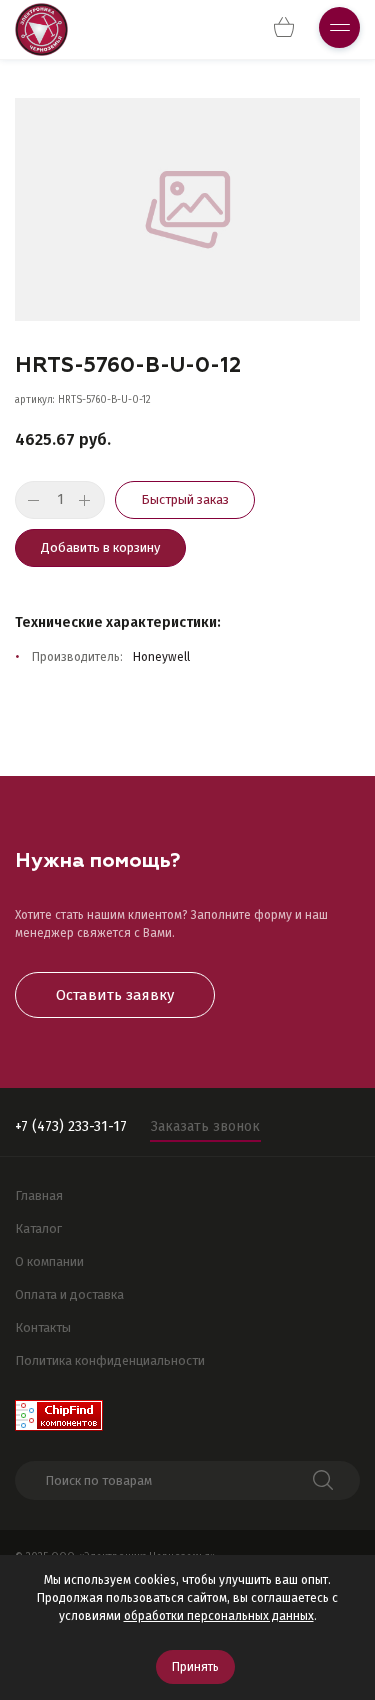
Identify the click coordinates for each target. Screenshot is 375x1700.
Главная (39, 1195)
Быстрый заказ (185, 499)
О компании (49, 1261)
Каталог (38, 1228)
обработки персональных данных (219, 1616)
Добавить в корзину (100, 547)
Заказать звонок (205, 1126)
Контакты (43, 1327)
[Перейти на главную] (41, 29)
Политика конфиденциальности (110, 1360)
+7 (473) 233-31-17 (71, 1126)
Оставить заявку (115, 995)
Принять (195, 1667)
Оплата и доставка (69, 1294)
